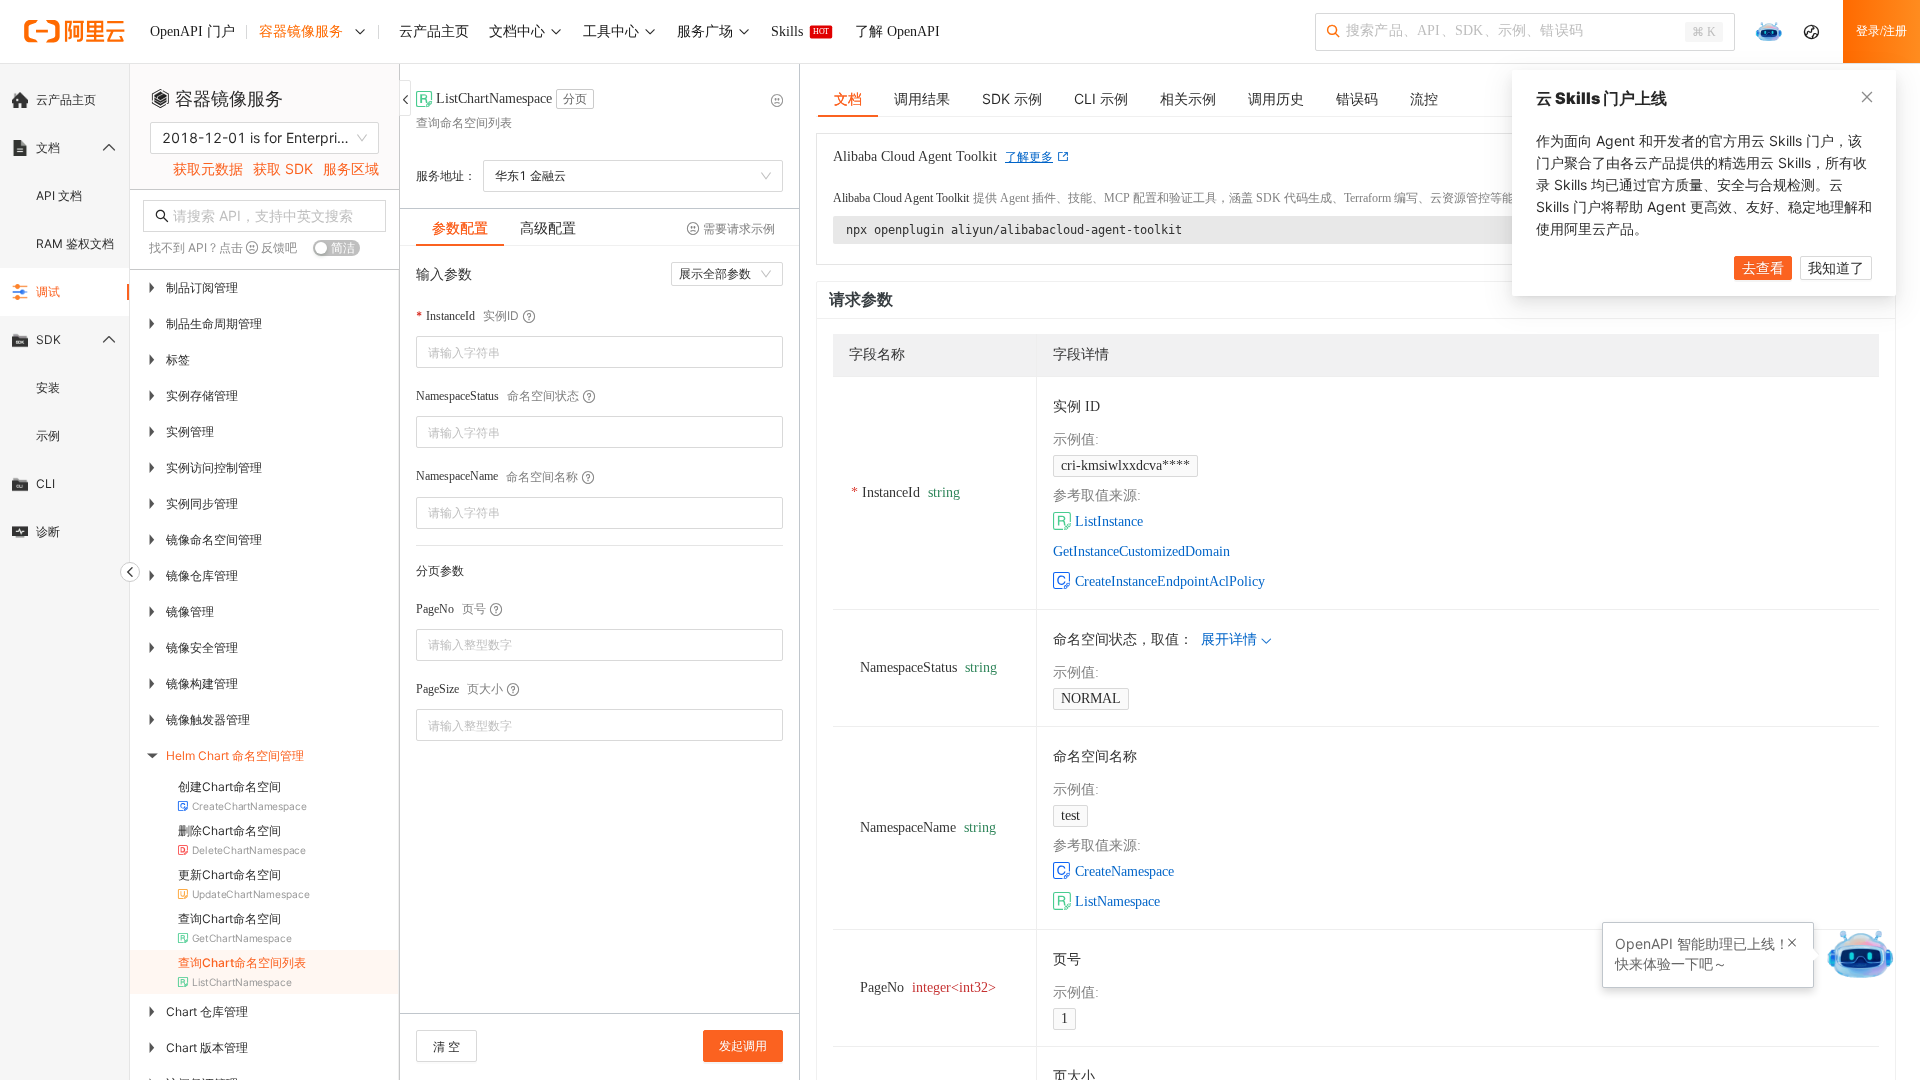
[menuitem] (64, 100)
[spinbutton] (599, 645)
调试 (48, 291)
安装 (48, 387)
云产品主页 (66, 99)
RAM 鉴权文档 (75, 243)
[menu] (64, 316)
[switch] (336, 248)
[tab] (460, 228)
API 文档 (59, 195)
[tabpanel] (599, 639)
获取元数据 (208, 168)
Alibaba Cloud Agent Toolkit (901, 198)
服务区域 (351, 168)
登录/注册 (1881, 31)
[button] (771, 637)
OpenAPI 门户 (192, 31)
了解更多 (1029, 157)
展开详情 (1229, 639)
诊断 (48, 531)
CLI (45, 483)
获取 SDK (283, 168)
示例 (48, 435)
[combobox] (585, 352)
